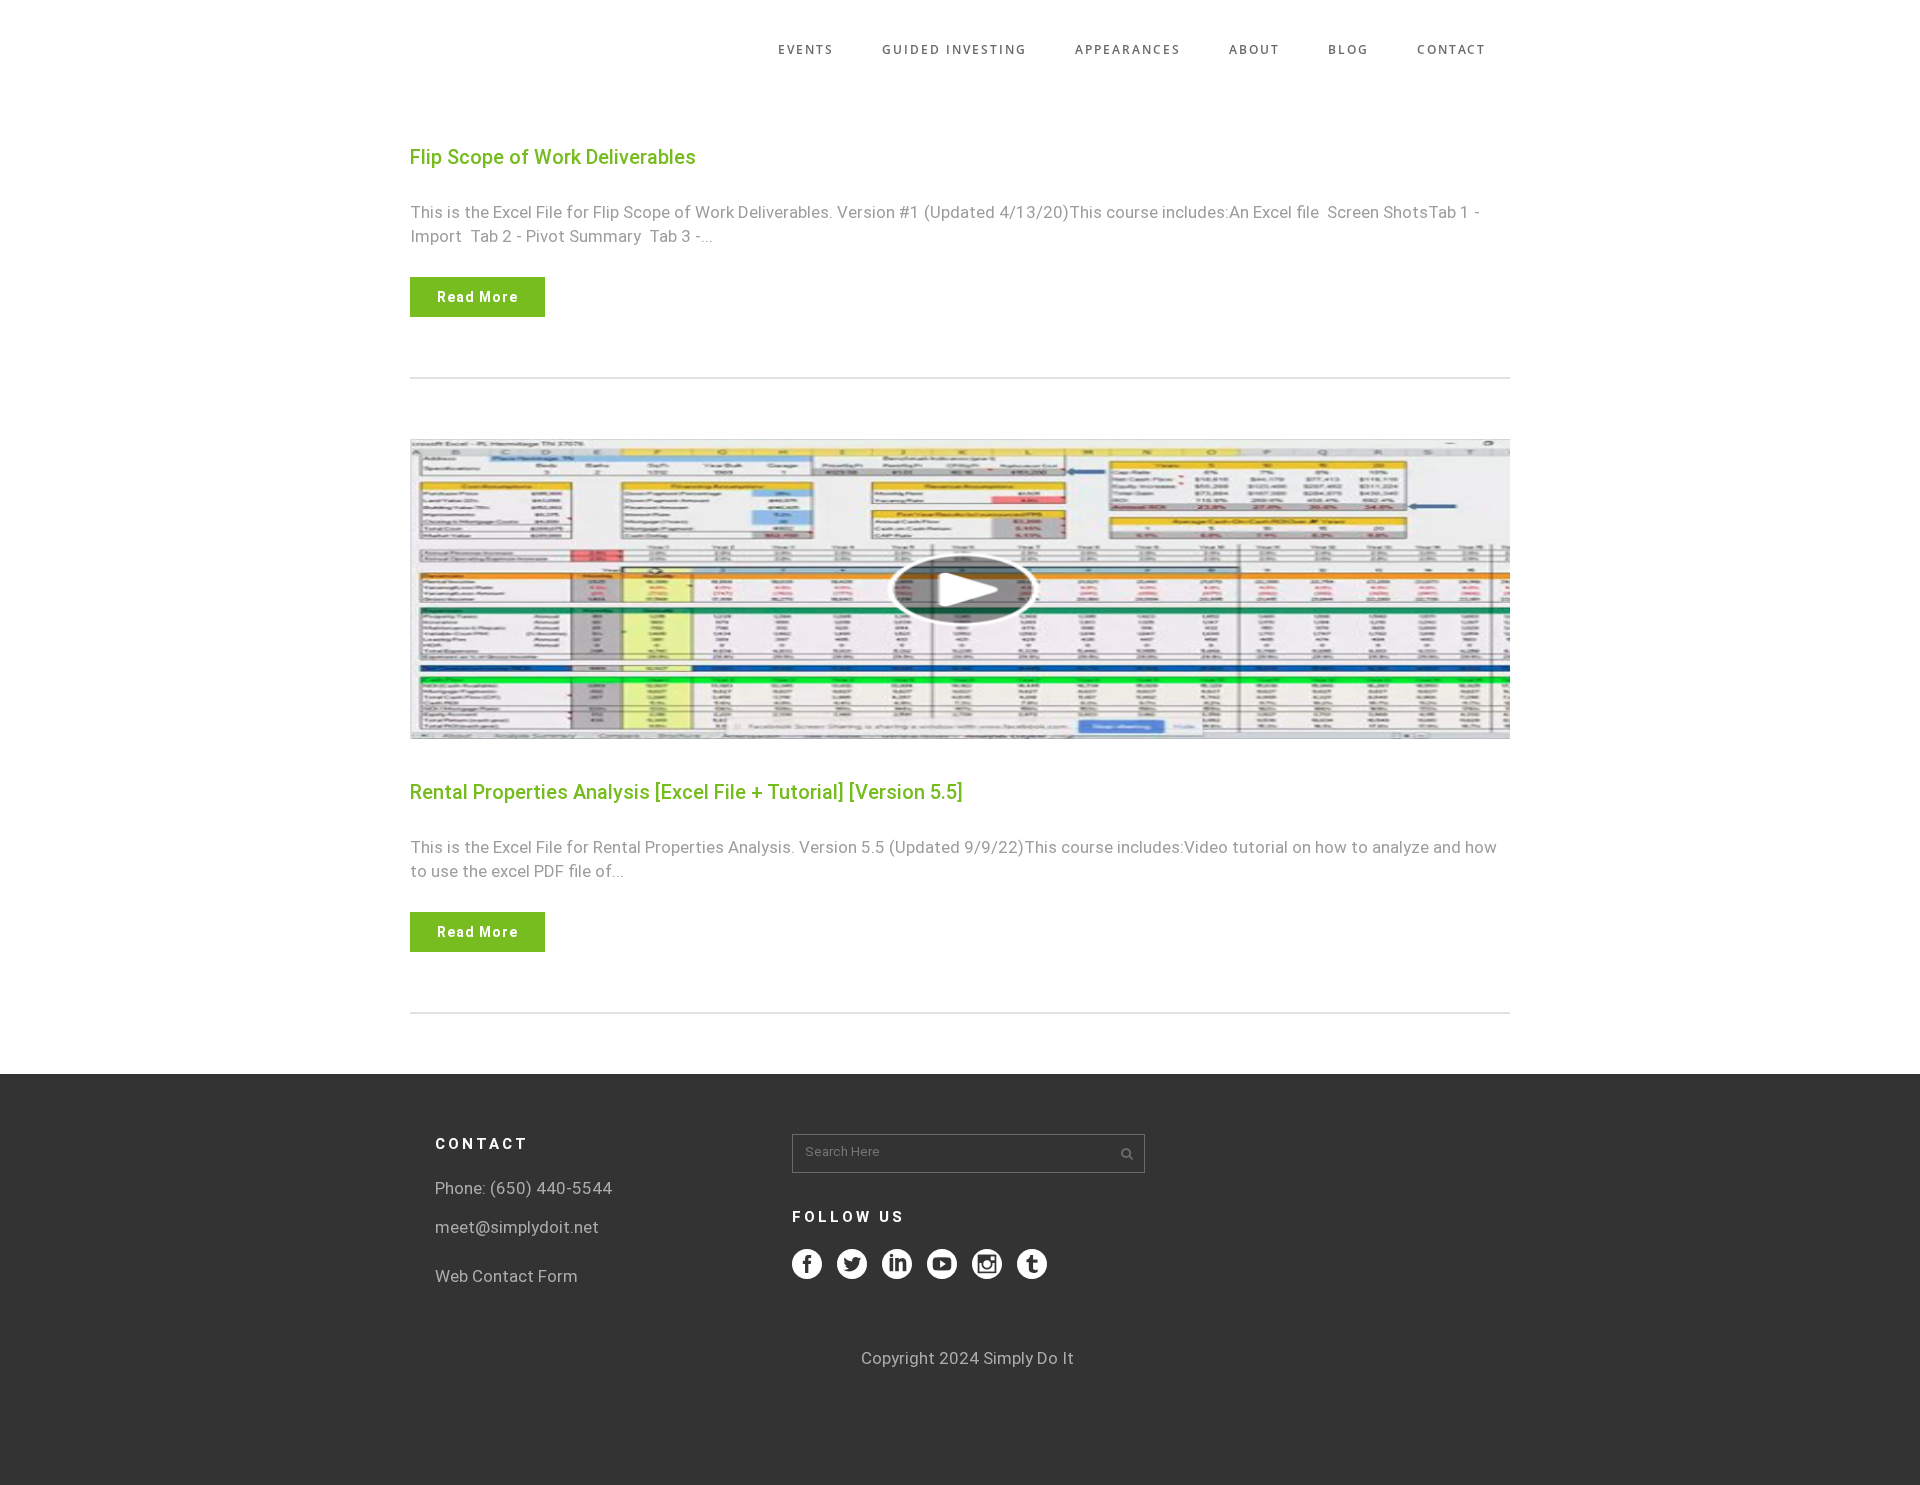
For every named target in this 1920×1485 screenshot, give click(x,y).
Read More (477, 297)
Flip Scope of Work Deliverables (553, 157)
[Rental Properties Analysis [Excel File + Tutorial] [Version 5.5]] (960, 589)
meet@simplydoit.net (517, 1227)
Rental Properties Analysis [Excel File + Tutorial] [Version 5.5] (686, 792)
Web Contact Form (506, 1276)
